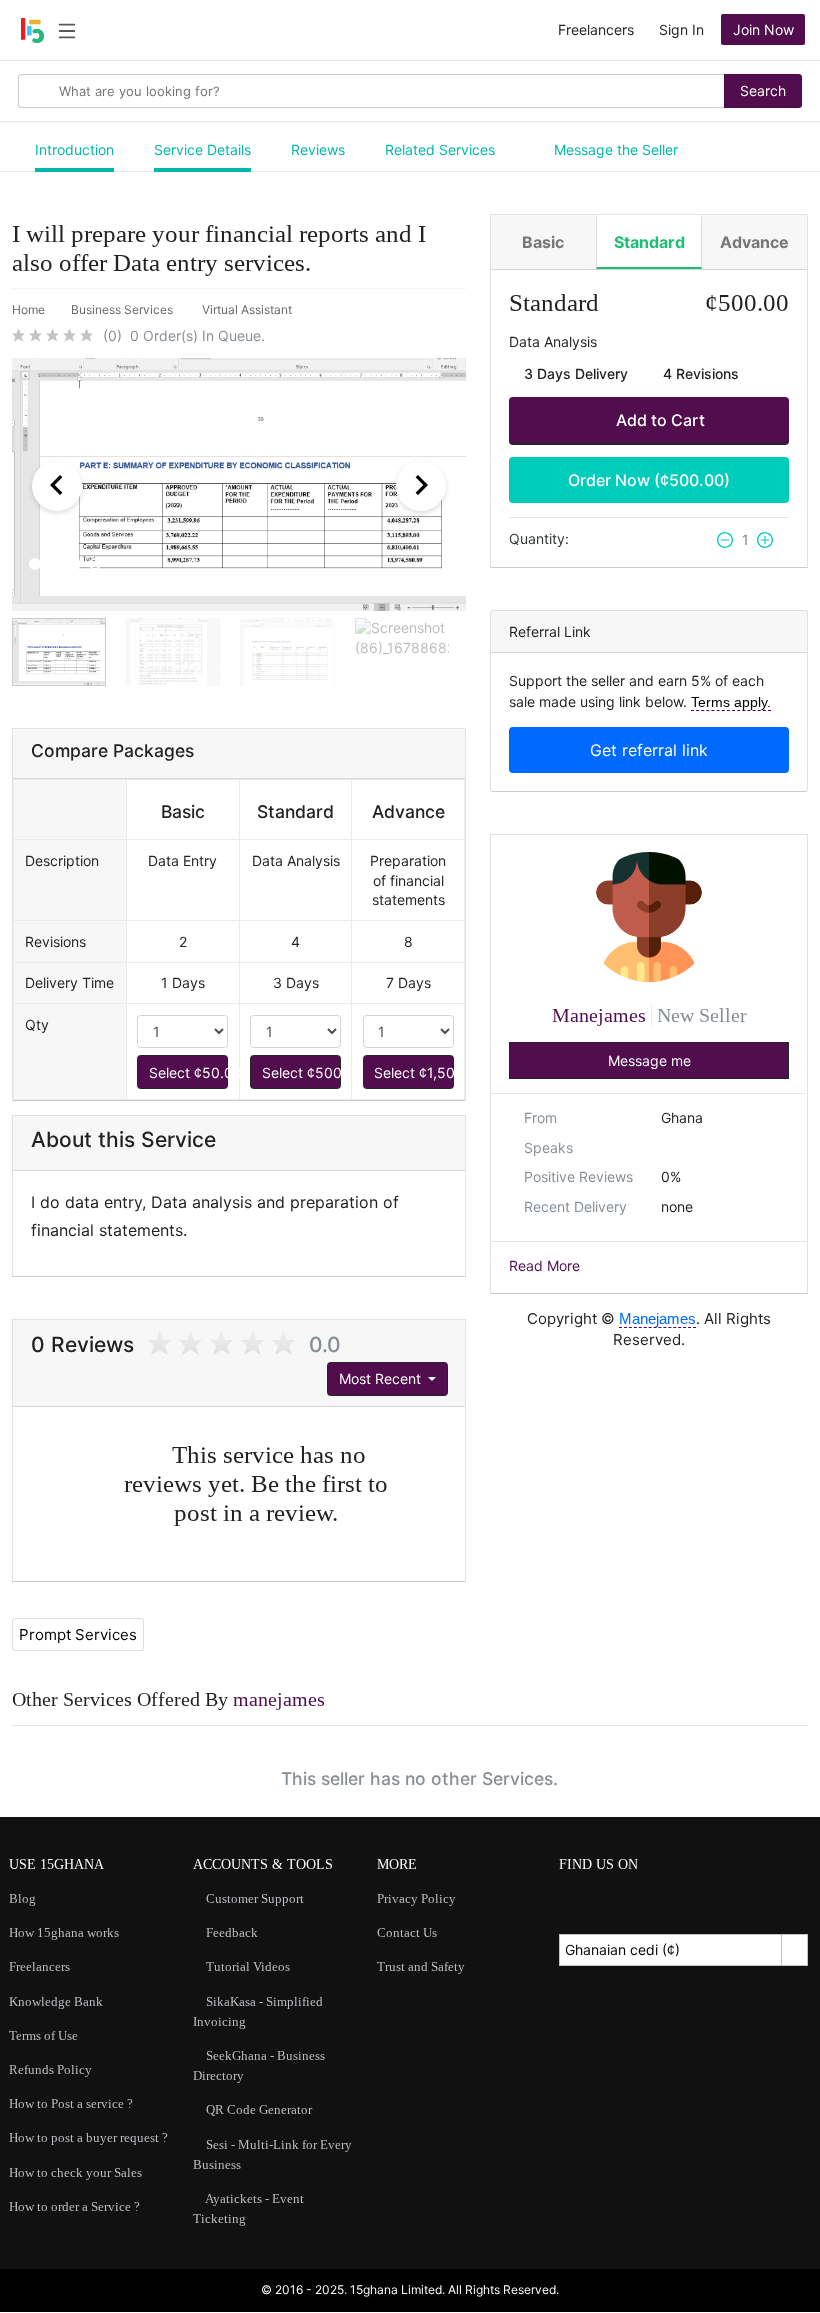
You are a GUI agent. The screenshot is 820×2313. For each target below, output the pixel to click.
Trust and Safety (421, 1966)
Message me (649, 1060)
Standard (649, 242)
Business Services (123, 309)
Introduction (74, 149)
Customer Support (253, 1898)
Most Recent (382, 1378)
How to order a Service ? (74, 2206)
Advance (754, 242)
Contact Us (407, 1932)
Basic (543, 242)
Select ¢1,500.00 (413, 1072)
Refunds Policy (50, 2069)
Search (763, 90)
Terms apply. (731, 702)
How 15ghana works (64, 1932)
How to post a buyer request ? (88, 2137)
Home (28, 309)
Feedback (230, 1932)
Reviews (318, 149)
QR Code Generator (257, 2109)
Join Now (763, 29)
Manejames (601, 1015)
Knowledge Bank (56, 2001)
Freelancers (596, 29)
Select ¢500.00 (301, 1072)
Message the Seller (614, 149)
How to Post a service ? (71, 2103)
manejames (279, 1699)
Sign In (681, 29)
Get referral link (649, 750)
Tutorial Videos (246, 1966)
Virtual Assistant (248, 309)
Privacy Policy (416, 1898)
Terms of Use (43, 2035)
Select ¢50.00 (188, 1072)
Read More (544, 1265)
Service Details (202, 149)
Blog (22, 1898)
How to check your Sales (75, 2172)
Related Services (440, 149)
